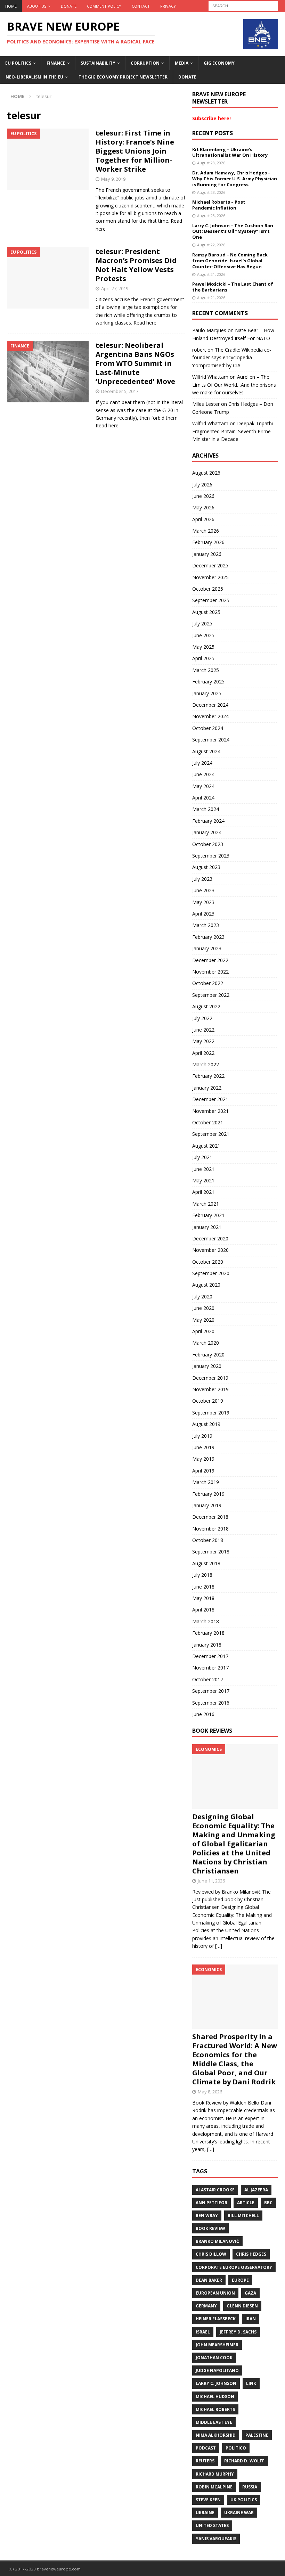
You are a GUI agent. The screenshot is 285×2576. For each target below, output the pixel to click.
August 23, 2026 (211, 163)
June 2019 (203, 1447)
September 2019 (211, 1413)
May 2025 (203, 647)
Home (11, 6)
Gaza (250, 2293)
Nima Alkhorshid (216, 2435)
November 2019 (210, 1389)
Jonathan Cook (214, 2358)
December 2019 (210, 1378)
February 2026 (208, 542)
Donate (69, 6)
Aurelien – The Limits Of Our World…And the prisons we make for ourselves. (234, 385)
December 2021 (210, 1099)
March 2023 (206, 925)
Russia (250, 2487)
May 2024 (203, 786)
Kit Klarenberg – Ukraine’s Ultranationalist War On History (230, 152)
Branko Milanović (217, 2241)
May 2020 (203, 1320)
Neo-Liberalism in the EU (34, 77)
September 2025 (211, 600)
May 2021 (203, 1180)
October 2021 (208, 1122)
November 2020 (210, 1250)
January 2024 (207, 832)
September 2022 (211, 995)
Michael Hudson (215, 2397)
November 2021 (210, 1111)
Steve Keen (208, 2500)
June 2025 (203, 635)
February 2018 (208, 1633)
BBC (268, 2203)
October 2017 (208, 1679)
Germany (206, 2306)
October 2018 (208, 1540)
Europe (240, 2280)
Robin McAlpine (214, 2487)
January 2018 (207, 1645)
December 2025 (210, 565)
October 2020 (208, 1262)
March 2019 (206, 1482)
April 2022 (203, 1053)
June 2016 (203, 1714)
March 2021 (206, 1204)
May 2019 (203, 1459)
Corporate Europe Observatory (234, 2267)
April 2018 (203, 1610)
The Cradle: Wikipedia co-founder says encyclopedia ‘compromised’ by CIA (232, 358)
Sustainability (98, 63)
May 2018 (203, 1598)
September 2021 (211, 1134)
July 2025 (202, 624)
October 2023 (208, 844)
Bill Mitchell (243, 2216)
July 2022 (202, 1018)
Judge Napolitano (217, 2370)
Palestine (257, 2435)
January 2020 (207, 1366)
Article (246, 2203)
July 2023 (202, 879)
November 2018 (210, 1529)
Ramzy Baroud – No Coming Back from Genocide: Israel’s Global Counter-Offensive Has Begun (230, 261)
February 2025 (208, 682)
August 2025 (206, 612)
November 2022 (210, 972)
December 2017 (210, 1656)
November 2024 (210, 716)
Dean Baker (209, 2280)
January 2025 (207, 693)
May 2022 (203, 1041)
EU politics (18, 63)
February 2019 (208, 1494)
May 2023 (203, 902)
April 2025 (203, 658)
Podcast (206, 2448)
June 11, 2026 (211, 1881)
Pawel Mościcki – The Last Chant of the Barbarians (233, 287)
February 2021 (208, 1215)
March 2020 (206, 1343)
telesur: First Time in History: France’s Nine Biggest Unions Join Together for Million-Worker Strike (135, 151)
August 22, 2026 (211, 245)
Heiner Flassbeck (216, 2319)
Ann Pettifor (211, 2203)
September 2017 (211, 1691)
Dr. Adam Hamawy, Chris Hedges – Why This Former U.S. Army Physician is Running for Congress (235, 179)
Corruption (145, 63)
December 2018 (210, 1517)
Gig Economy (219, 63)
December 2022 (210, 960)
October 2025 (208, 589)
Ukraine (205, 2513)
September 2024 (211, 740)
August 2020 (206, 1285)
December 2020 (210, 1238)
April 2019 (203, 1471)
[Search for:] (243, 5)
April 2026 (203, 519)
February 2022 (208, 1076)
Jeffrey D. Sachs (238, 2332)
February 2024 (208, 821)
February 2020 (208, 1355)
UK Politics (244, 2500)
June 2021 (203, 1169)
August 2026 (206, 473)
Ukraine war (239, 2513)
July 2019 (202, 1436)
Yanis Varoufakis (216, 2539)
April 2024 (203, 798)
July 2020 (202, 1297)
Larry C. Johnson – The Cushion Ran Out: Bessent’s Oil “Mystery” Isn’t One (233, 231)
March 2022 (206, 1064)
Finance (56, 63)
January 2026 (207, 554)
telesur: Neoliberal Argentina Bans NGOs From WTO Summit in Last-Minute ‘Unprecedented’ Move (135, 363)
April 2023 (203, 914)
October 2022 (208, 983)
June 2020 (203, 1308)
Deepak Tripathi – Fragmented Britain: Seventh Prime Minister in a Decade (235, 431)
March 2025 (206, 670)
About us (37, 6)
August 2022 (206, 1006)
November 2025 (210, 577)
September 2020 (211, 1273)
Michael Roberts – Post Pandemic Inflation (219, 205)
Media (182, 63)
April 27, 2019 (115, 288)
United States (212, 2525)
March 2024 (206, 809)
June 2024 (203, 774)
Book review (210, 2228)
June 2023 (203, 890)
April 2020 (203, 1331)
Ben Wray (207, 2216)
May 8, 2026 (210, 2092)
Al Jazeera (256, 2190)
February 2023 (208, 937)
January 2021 (207, 1227)
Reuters (205, 2461)
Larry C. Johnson (216, 2383)
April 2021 (203, 1192)
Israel (203, 2332)
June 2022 (203, 1030)
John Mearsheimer (217, 2345)
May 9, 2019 (113, 179)
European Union (215, 2293)
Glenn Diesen (242, 2306)
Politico (236, 2448)
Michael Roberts (215, 2409)
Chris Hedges (251, 2254)
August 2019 (206, 1424)
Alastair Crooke (215, 2190)
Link (251, 2383)
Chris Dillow (211, 2254)
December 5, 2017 (120, 391)
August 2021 (206, 1146)
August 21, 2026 (211, 274)
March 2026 (206, 531)
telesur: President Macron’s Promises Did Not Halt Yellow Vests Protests (136, 265)
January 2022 (207, 1088)
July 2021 (202, 1157)
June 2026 (203, 496)
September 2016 (211, 1703)
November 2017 (210, 1668)
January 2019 (207, 1505)
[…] (219, 1946)
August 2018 (206, 1563)
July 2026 (202, 485)
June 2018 (203, 1587)
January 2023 (207, 948)
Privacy (168, 6)
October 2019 (208, 1401)
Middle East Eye (214, 2422)
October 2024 (208, 728)
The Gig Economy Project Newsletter (123, 77)
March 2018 (206, 1621)
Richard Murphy (215, 2474)
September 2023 (211, 856)
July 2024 (202, 763)
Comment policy (104, 6)
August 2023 (206, 867)
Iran (251, 2319)
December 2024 (210, 705)
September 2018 (211, 1552)
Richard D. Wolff (244, 2461)
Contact (141, 6)
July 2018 (202, 1575)
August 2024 (206, 751)
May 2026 (203, 507)
